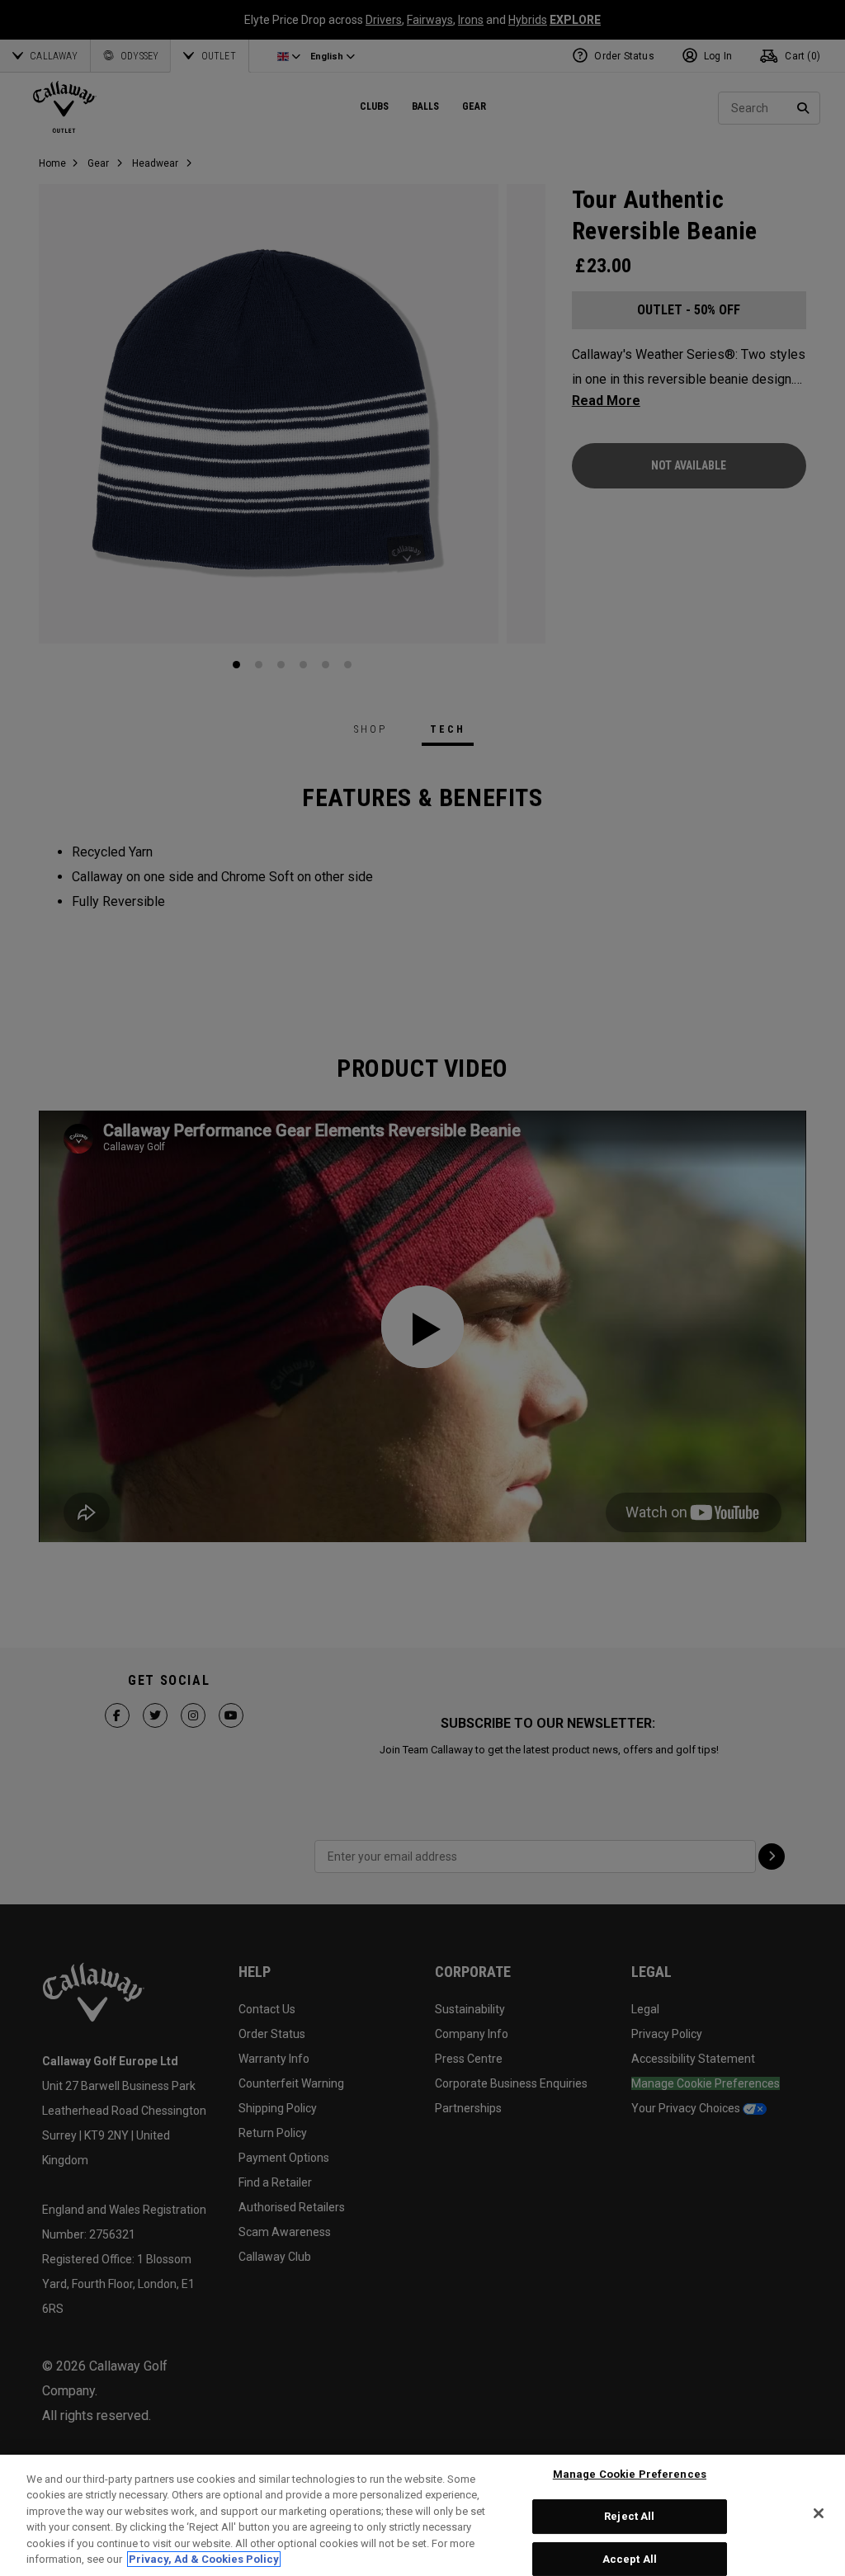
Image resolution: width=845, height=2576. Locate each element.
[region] (422, 2515)
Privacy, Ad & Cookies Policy (204, 2559)
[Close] (819, 2513)
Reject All (629, 2516)
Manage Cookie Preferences (630, 2475)
